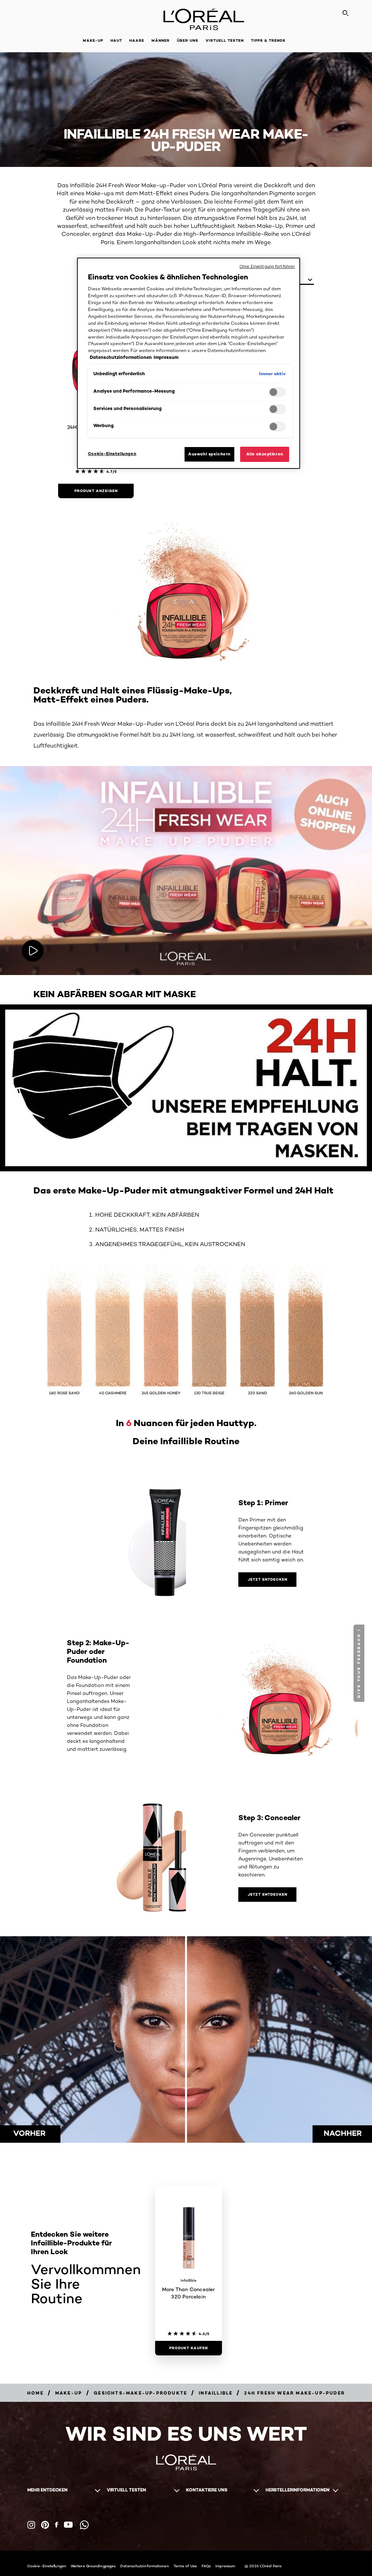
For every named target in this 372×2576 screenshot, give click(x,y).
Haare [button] (137, 40)
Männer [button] (161, 40)
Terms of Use (185, 2566)
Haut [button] (116, 40)
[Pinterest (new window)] (45, 2525)
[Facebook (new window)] (56, 2525)
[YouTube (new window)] (68, 2525)
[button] (360, 1663)
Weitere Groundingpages (93, 2566)
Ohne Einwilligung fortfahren (267, 266)
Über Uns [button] (188, 40)
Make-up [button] (93, 40)
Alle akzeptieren (265, 454)
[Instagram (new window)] (31, 2525)
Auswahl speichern (209, 454)
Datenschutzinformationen (144, 2566)
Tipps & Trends (268, 40)
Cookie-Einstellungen (47, 2566)
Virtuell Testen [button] (225, 40)
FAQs (206, 2566)
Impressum (225, 2566)
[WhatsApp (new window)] (84, 2525)
